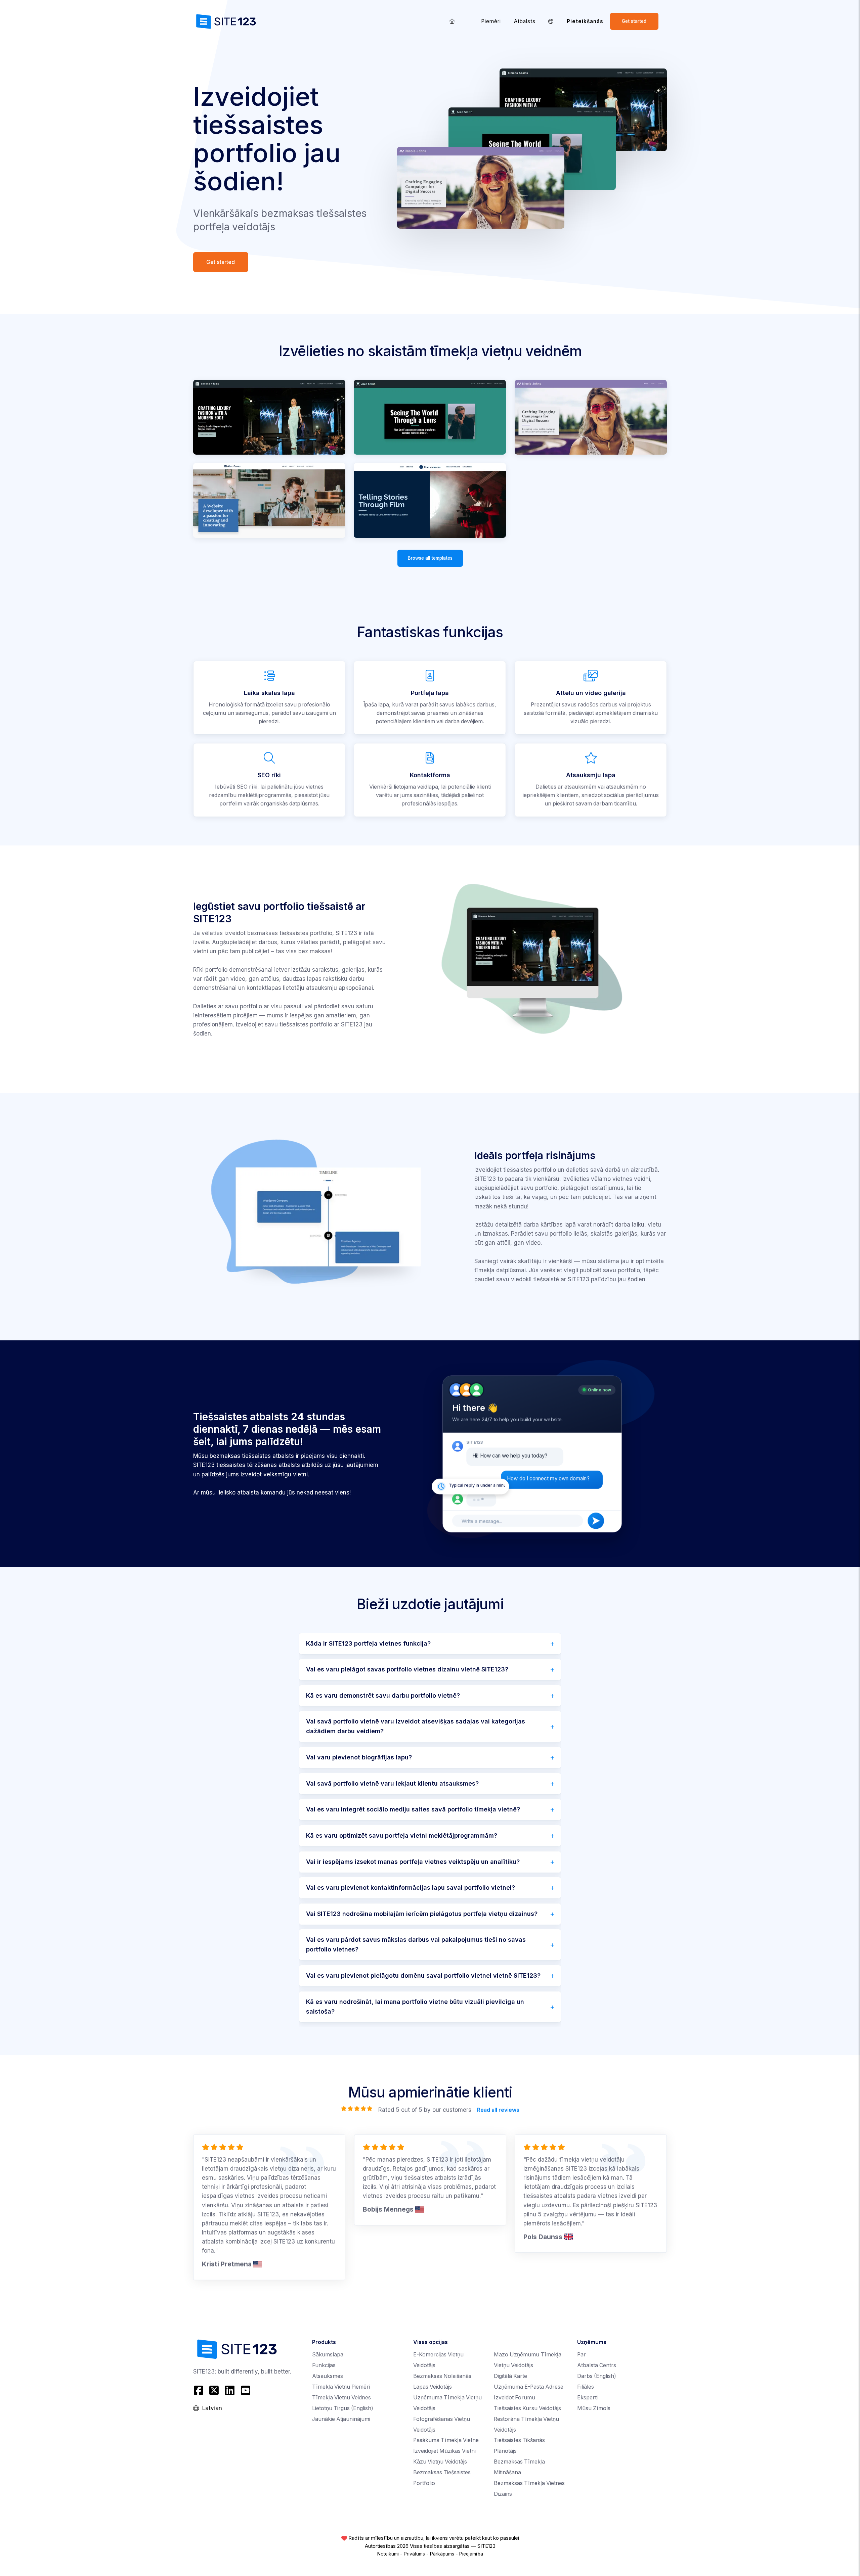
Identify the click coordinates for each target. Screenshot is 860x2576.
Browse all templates (430, 558)
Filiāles (586, 2387)
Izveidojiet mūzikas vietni (444, 2451)
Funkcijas (324, 2365)
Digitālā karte (510, 2376)
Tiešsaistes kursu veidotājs (527, 2408)
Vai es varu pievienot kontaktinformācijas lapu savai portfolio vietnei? (411, 1888)
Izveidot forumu (514, 2398)
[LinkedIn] (230, 2390)
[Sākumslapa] (452, 21)
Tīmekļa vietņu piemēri (341, 2387)
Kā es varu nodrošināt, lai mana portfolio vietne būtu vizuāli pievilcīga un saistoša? (415, 2007)
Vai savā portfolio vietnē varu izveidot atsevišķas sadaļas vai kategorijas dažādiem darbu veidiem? (416, 1726)
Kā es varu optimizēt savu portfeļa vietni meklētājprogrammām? (402, 1835)
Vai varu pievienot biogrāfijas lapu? (359, 1757)
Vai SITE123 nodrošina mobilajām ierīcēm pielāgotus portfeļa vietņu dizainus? (422, 1914)
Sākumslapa (328, 2355)
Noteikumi (388, 2554)
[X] (214, 2390)
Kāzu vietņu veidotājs (440, 2462)
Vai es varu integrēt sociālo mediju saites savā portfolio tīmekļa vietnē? (413, 1809)
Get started (634, 21)
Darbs (597, 2376)
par (582, 2355)
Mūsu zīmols (594, 2408)
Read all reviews (498, 2110)
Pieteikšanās (585, 21)
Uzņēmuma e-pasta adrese (529, 2387)
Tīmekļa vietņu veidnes (341, 2398)
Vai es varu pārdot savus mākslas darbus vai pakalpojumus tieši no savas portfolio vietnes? (416, 1944)
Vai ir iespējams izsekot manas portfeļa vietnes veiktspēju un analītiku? (413, 1862)
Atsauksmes (328, 2376)
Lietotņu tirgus (343, 2408)
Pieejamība (471, 2554)
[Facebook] (199, 2390)
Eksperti (587, 2398)
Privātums (414, 2554)
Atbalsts (525, 21)
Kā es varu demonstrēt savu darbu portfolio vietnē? (383, 1695)
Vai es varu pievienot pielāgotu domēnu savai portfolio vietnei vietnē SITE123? (423, 1975)
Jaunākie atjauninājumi (341, 2419)
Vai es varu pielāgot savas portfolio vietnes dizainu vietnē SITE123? (407, 1669)
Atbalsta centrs (597, 2365)
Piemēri (491, 21)
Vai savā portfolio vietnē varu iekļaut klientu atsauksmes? (392, 1783)
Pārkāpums (442, 2554)
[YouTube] (245, 2390)
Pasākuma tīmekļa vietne (446, 2440)
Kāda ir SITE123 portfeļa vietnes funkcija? (368, 1643)
